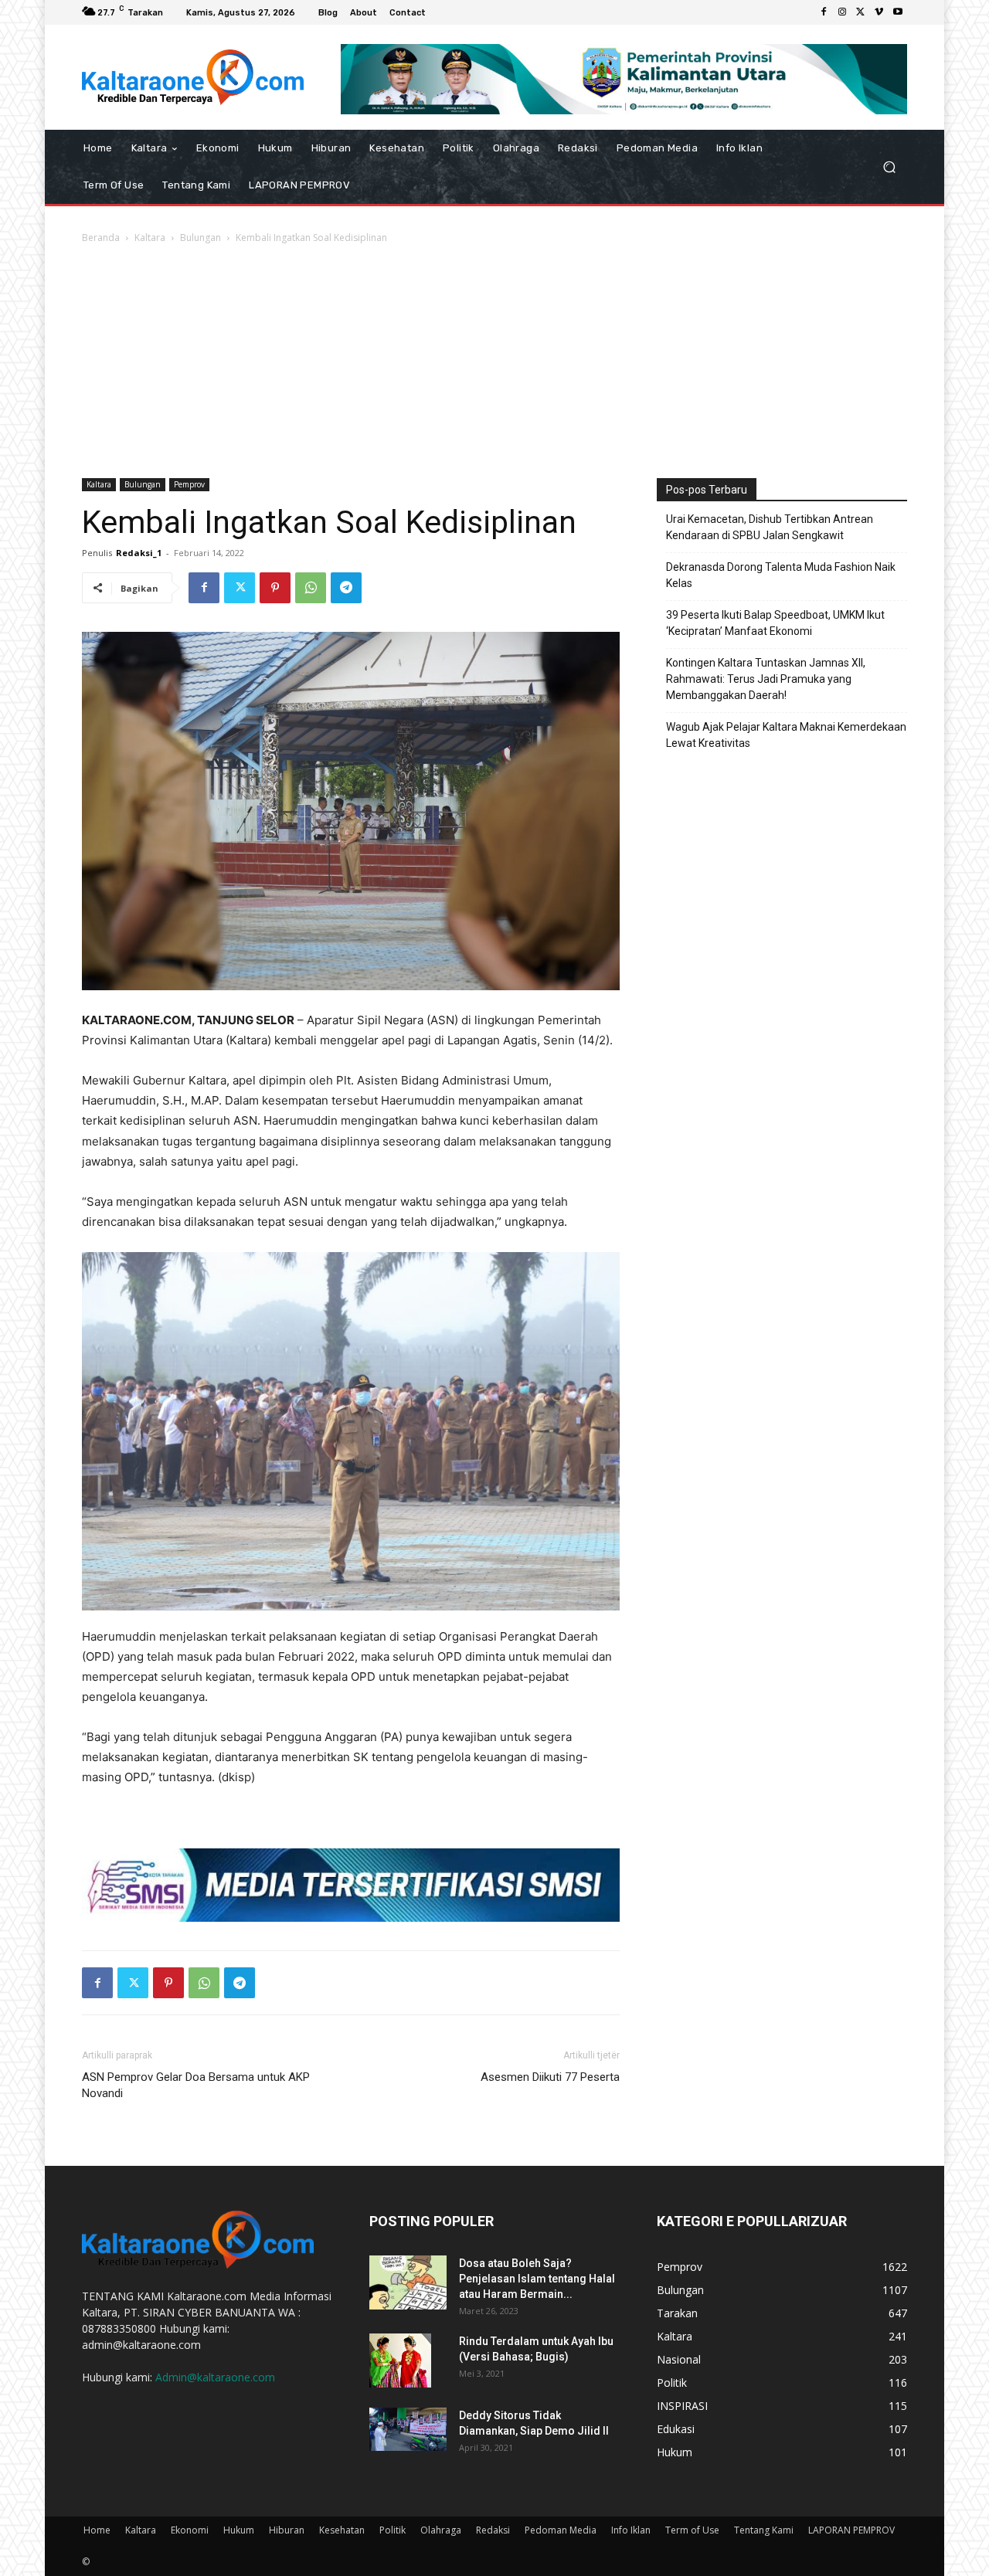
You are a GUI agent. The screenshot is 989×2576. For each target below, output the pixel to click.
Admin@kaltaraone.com (215, 2377)
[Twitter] (861, 12)
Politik (393, 2530)
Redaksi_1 (139, 553)
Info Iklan (631, 2530)
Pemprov (189, 484)
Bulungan (201, 238)
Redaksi (493, 2530)
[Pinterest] (275, 588)
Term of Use (692, 2530)
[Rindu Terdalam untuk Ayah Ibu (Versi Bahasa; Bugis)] (400, 2360)
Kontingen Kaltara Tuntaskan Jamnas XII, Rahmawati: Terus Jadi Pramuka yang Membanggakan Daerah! (766, 679)
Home (97, 2530)
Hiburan (287, 2530)
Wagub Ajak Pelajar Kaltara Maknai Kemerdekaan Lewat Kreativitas (786, 735)
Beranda (101, 238)
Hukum (239, 2530)
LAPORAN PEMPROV (851, 2530)
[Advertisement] (494, 362)
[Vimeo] (879, 12)
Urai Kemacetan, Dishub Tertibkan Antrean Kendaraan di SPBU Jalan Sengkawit (770, 527)
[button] (889, 166)
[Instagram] (842, 12)
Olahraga (441, 2530)
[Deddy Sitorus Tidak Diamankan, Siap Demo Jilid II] (408, 2429)
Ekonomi (190, 2530)
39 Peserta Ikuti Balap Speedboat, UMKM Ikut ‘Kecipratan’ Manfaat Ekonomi (775, 623)
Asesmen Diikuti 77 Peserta (550, 2077)
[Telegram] (346, 588)
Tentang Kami (764, 2530)
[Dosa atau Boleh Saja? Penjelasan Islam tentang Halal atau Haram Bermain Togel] (408, 2282)
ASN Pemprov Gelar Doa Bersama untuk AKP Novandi (196, 2085)
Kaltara (150, 238)
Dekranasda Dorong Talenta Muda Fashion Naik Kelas (781, 575)
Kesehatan (342, 2530)
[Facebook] (824, 12)
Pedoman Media (561, 2530)
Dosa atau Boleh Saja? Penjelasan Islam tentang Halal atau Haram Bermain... (537, 2279)
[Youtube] (898, 12)
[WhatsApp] (311, 588)
